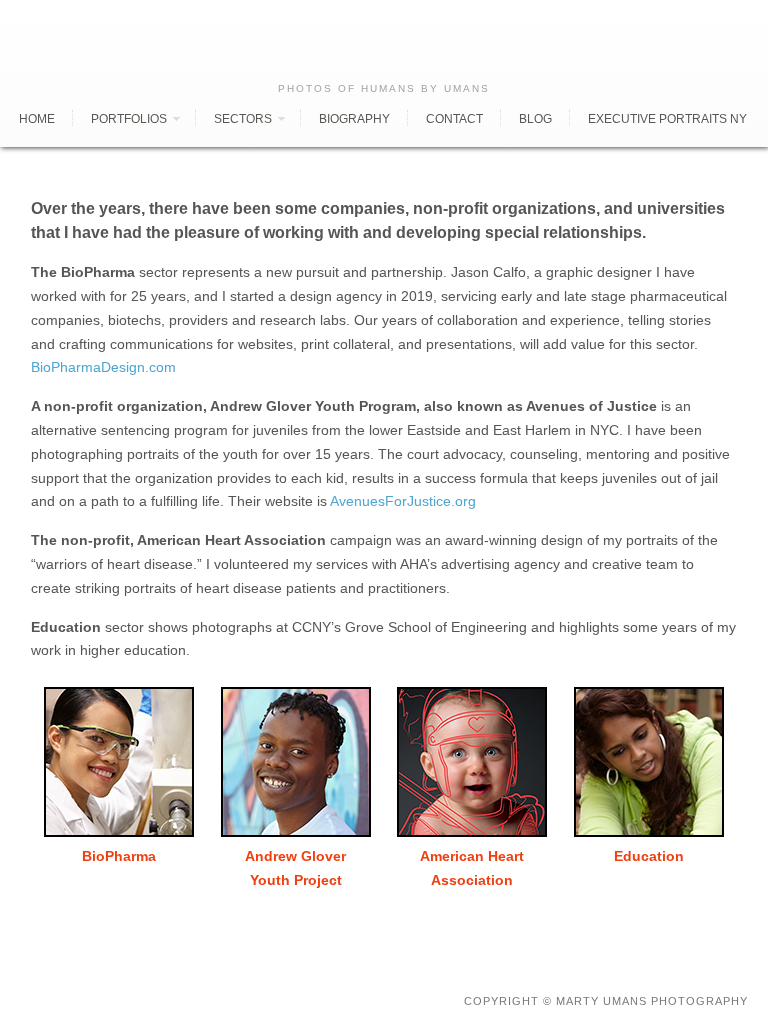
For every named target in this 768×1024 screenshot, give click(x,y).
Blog (535, 119)
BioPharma (119, 856)
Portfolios (129, 119)
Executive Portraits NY (667, 119)
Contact (454, 119)
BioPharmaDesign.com (103, 367)
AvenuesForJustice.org (403, 501)
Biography (354, 119)
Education (649, 856)
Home (37, 119)
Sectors (243, 119)
